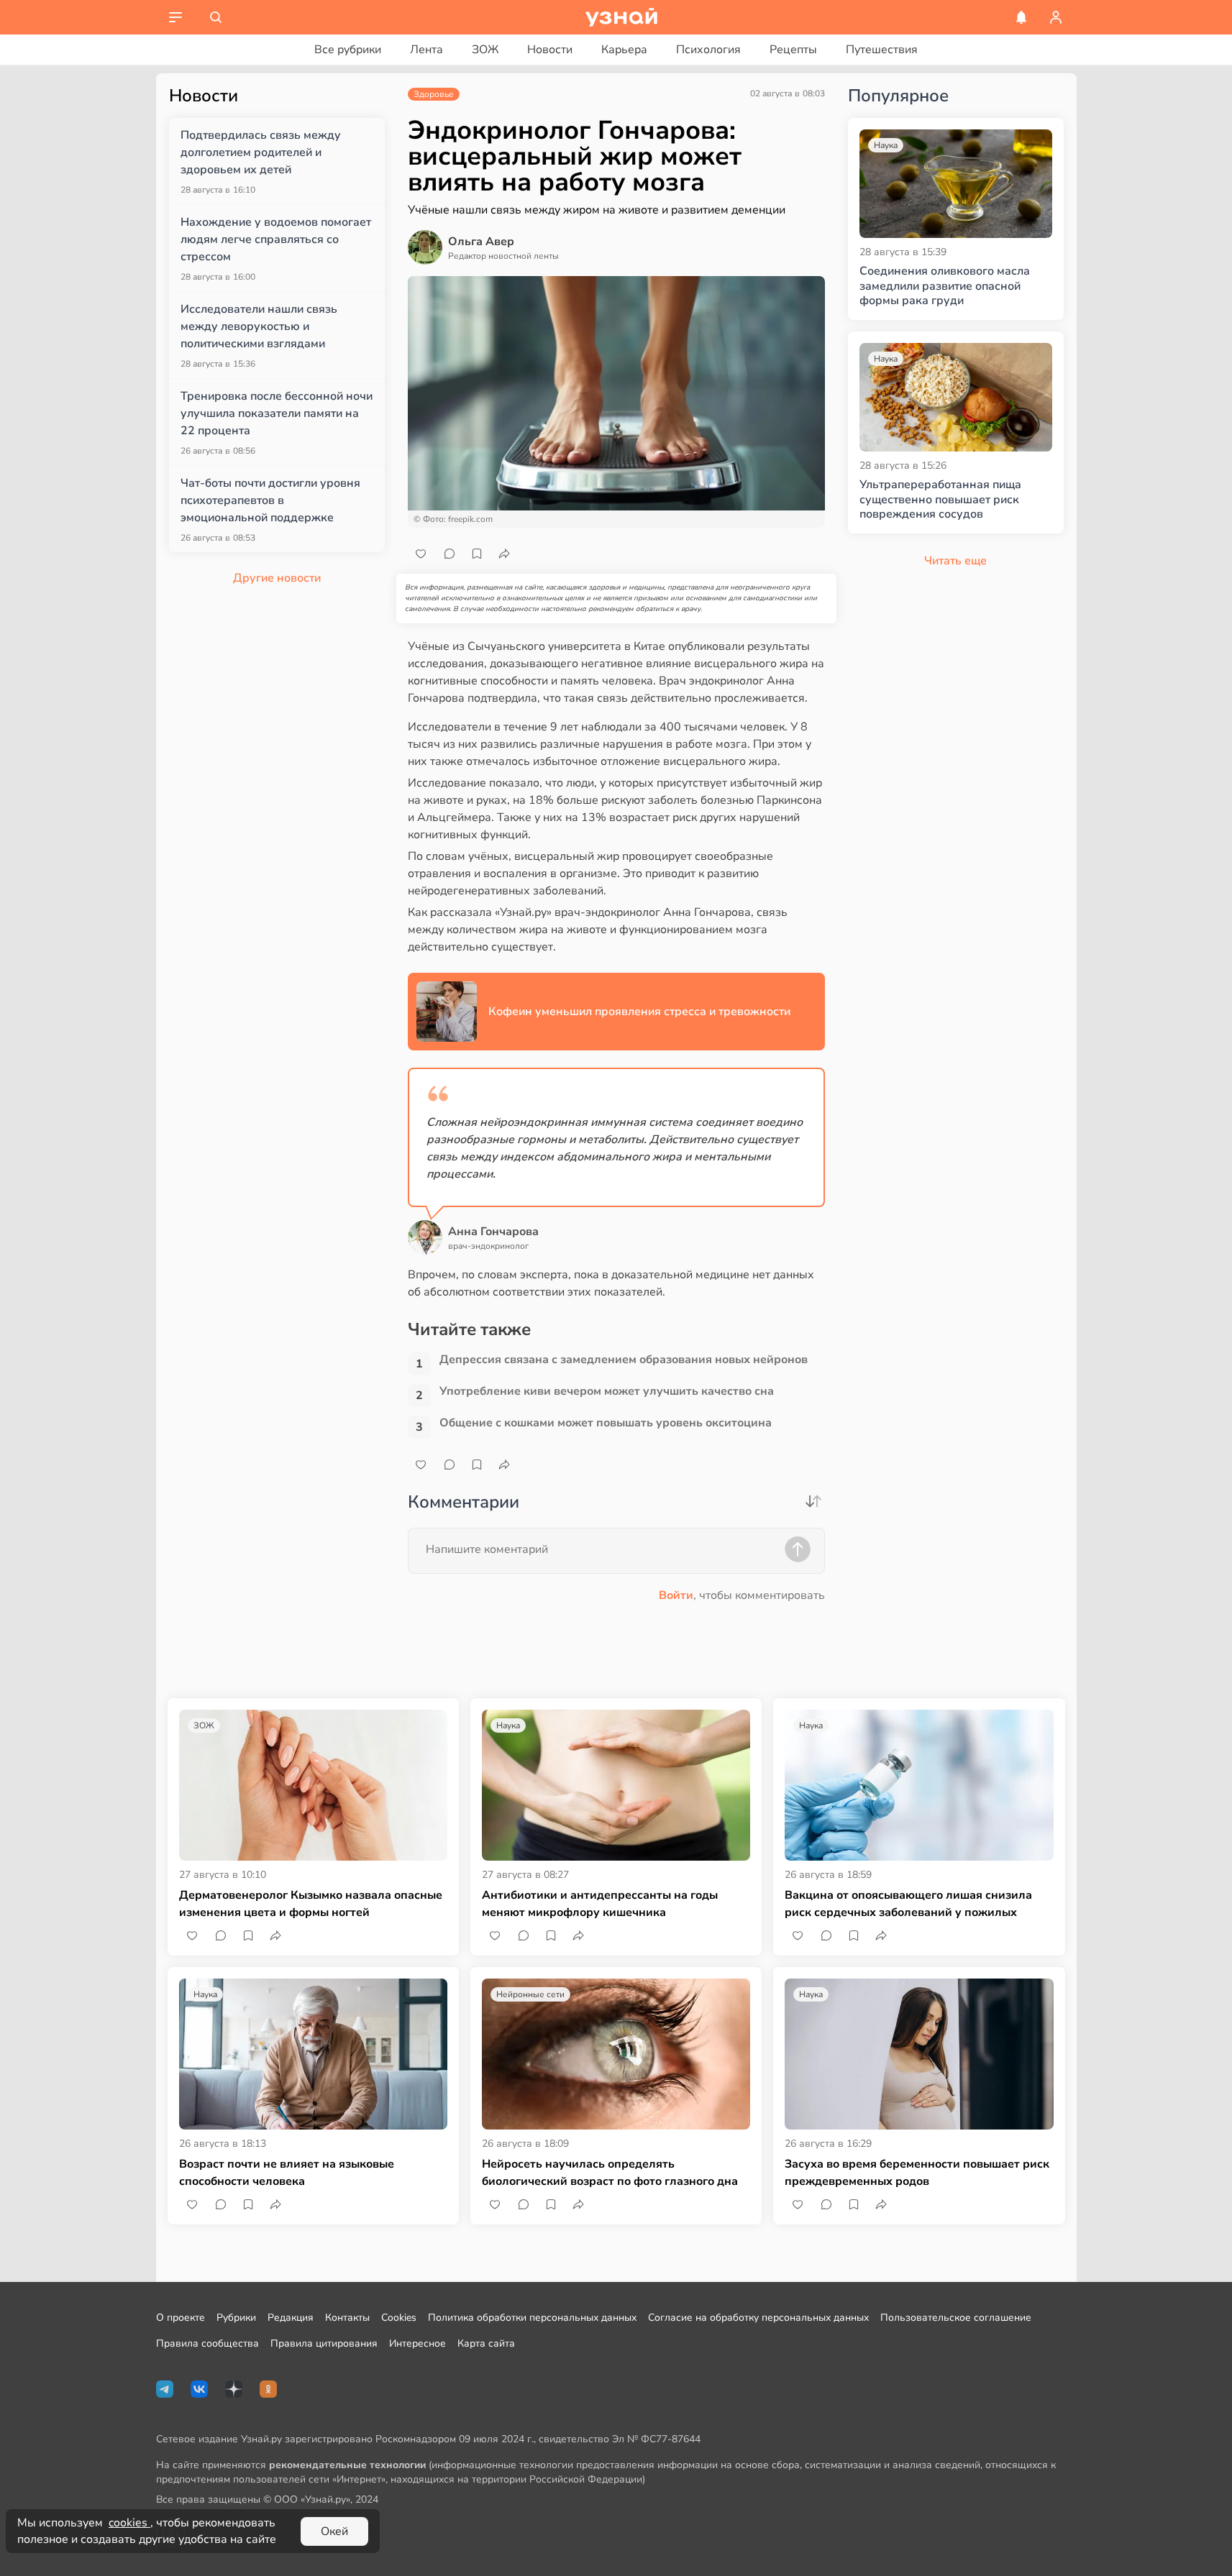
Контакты (347, 2318)
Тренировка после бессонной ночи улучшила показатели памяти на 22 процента (277, 413)
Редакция (291, 2318)
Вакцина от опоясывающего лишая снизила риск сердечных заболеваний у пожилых (908, 1904)
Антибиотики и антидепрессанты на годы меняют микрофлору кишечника (600, 1904)
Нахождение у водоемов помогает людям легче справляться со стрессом (276, 239)
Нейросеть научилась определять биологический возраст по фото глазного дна (610, 2173)
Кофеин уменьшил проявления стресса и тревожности (639, 1012)
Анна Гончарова (493, 1232)
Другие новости (277, 578)
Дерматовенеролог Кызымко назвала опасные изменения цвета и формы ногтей (311, 1904)
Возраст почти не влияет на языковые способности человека (287, 2173)
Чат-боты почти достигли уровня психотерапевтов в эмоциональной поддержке (270, 500)
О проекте (181, 2318)
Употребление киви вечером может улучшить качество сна (607, 1392)
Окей (334, 2531)
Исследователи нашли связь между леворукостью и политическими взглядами (259, 326)
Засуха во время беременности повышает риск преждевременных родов (917, 2173)
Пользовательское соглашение (956, 2318)
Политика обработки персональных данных (532, 2318)
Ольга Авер (481, 242)
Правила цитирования (324, 2343)
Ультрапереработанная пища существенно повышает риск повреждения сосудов (940, 500)
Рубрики (236, 2318)
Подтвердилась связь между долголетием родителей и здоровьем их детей (261, 152)
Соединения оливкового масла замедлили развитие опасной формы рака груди (945, 286)
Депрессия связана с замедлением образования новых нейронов (624, 1360)
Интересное (417, 2343)
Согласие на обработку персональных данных (758, 2318)
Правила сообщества (207, 2343)
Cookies (399, 2318)
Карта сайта (486, 2343)
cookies (129, 2523)
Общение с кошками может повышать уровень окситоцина (606, 1423)
